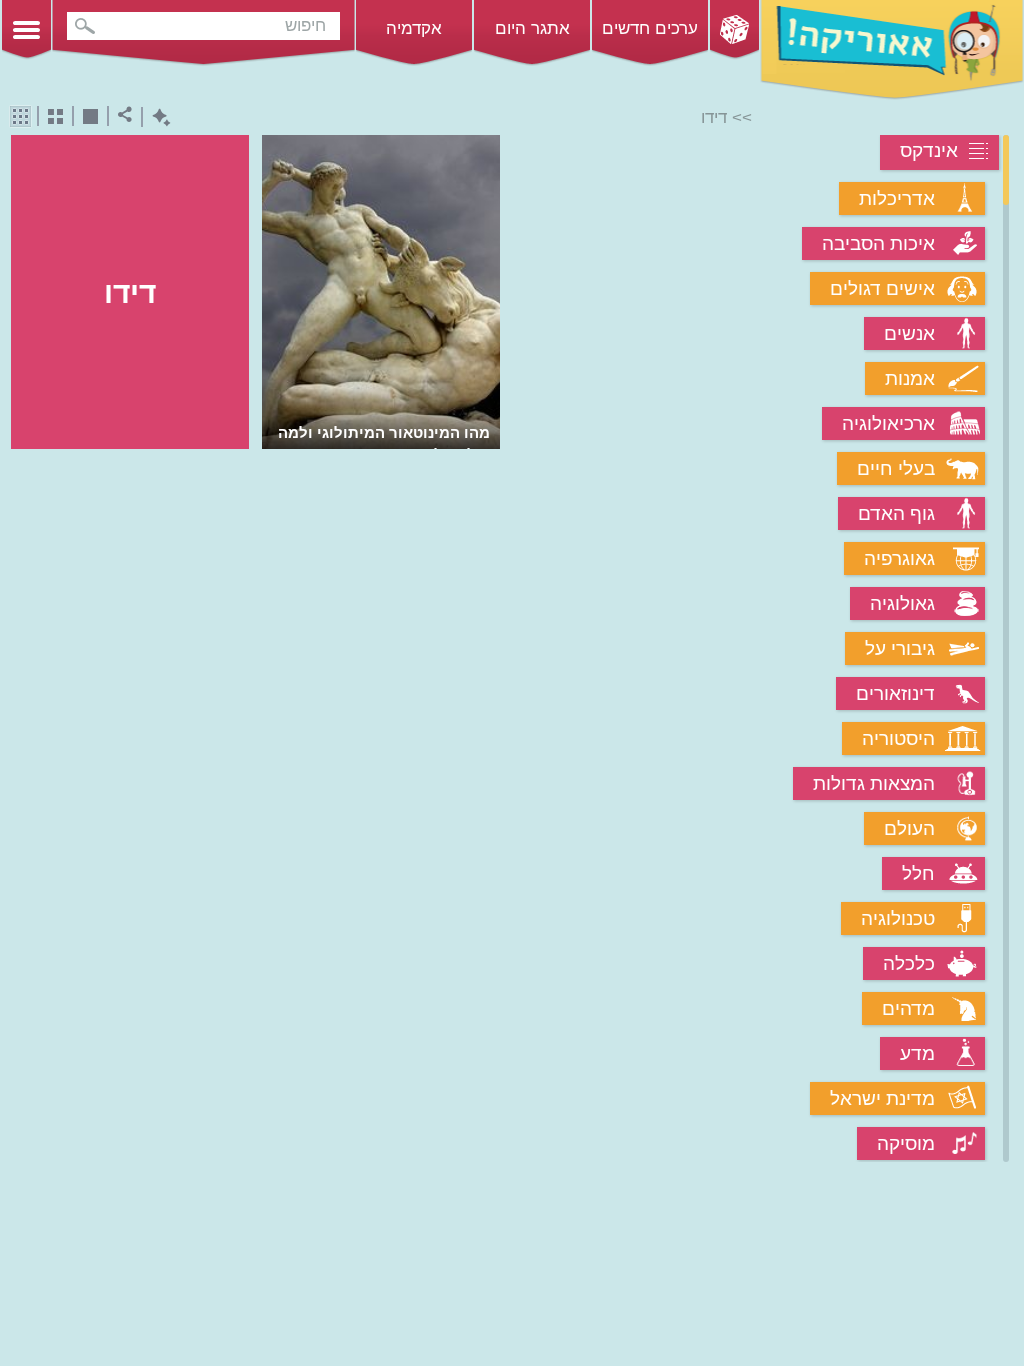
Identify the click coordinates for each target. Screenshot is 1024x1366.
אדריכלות (897, 198)
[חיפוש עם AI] (156, 117)
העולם (909, 828)
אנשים (909, 333)
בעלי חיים (896, 468)
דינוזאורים (895, 693)
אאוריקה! (892, 50)
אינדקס (929, 150)
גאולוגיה (902, 603)
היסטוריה (898, 738)
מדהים (908, 1008)
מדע (917, 1053)
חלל (918, 873)
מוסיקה (906, 1143)
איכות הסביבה (878, 243)
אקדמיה (414, 28)
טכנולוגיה (898, 918)
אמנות (910, 378)
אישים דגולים (882, 288)
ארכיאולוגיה (888, 423)
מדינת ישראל (882, 1098)
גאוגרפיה (899, 558)
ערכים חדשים (650, 28)
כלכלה (909, 963)
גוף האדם (896, 513)
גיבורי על (900, 648)
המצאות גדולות (874, 783)
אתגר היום (532, 28)
